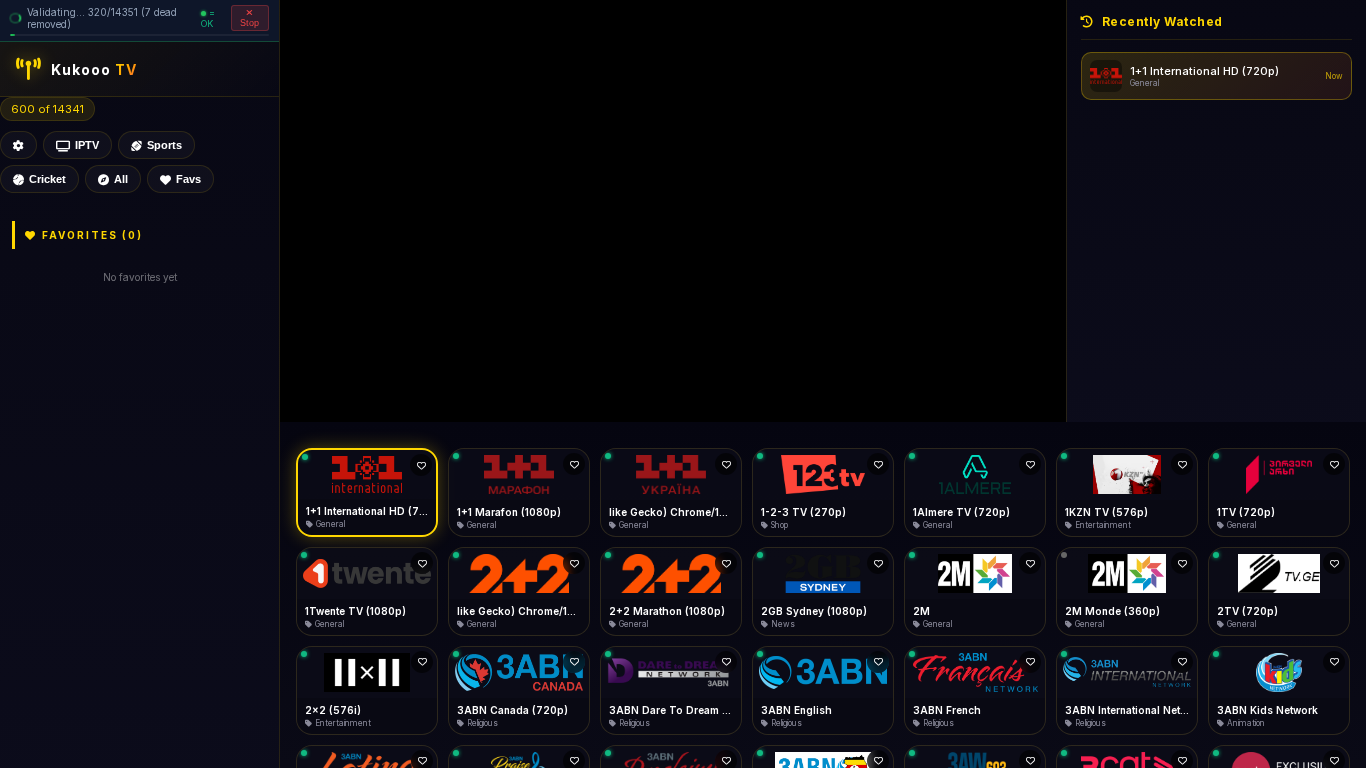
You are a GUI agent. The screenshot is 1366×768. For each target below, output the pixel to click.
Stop (249, 23)
